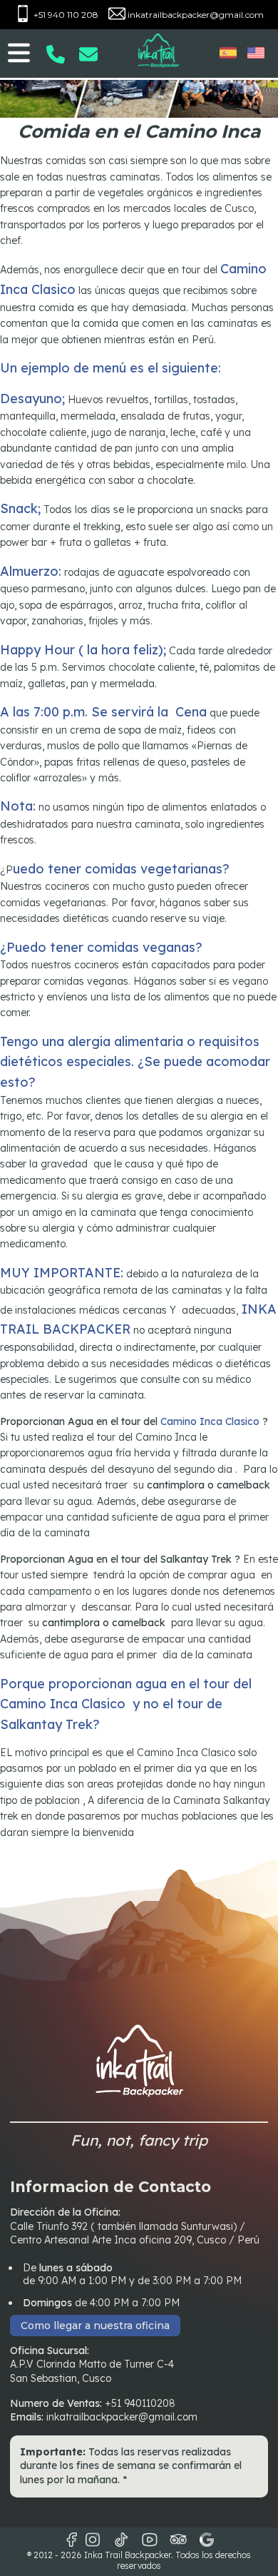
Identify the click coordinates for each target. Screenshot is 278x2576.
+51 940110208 (140, 2403)
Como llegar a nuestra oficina (95, 2326)
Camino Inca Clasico (208, 1421)
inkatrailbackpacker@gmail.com (195, 15)
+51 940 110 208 (65, 15)
